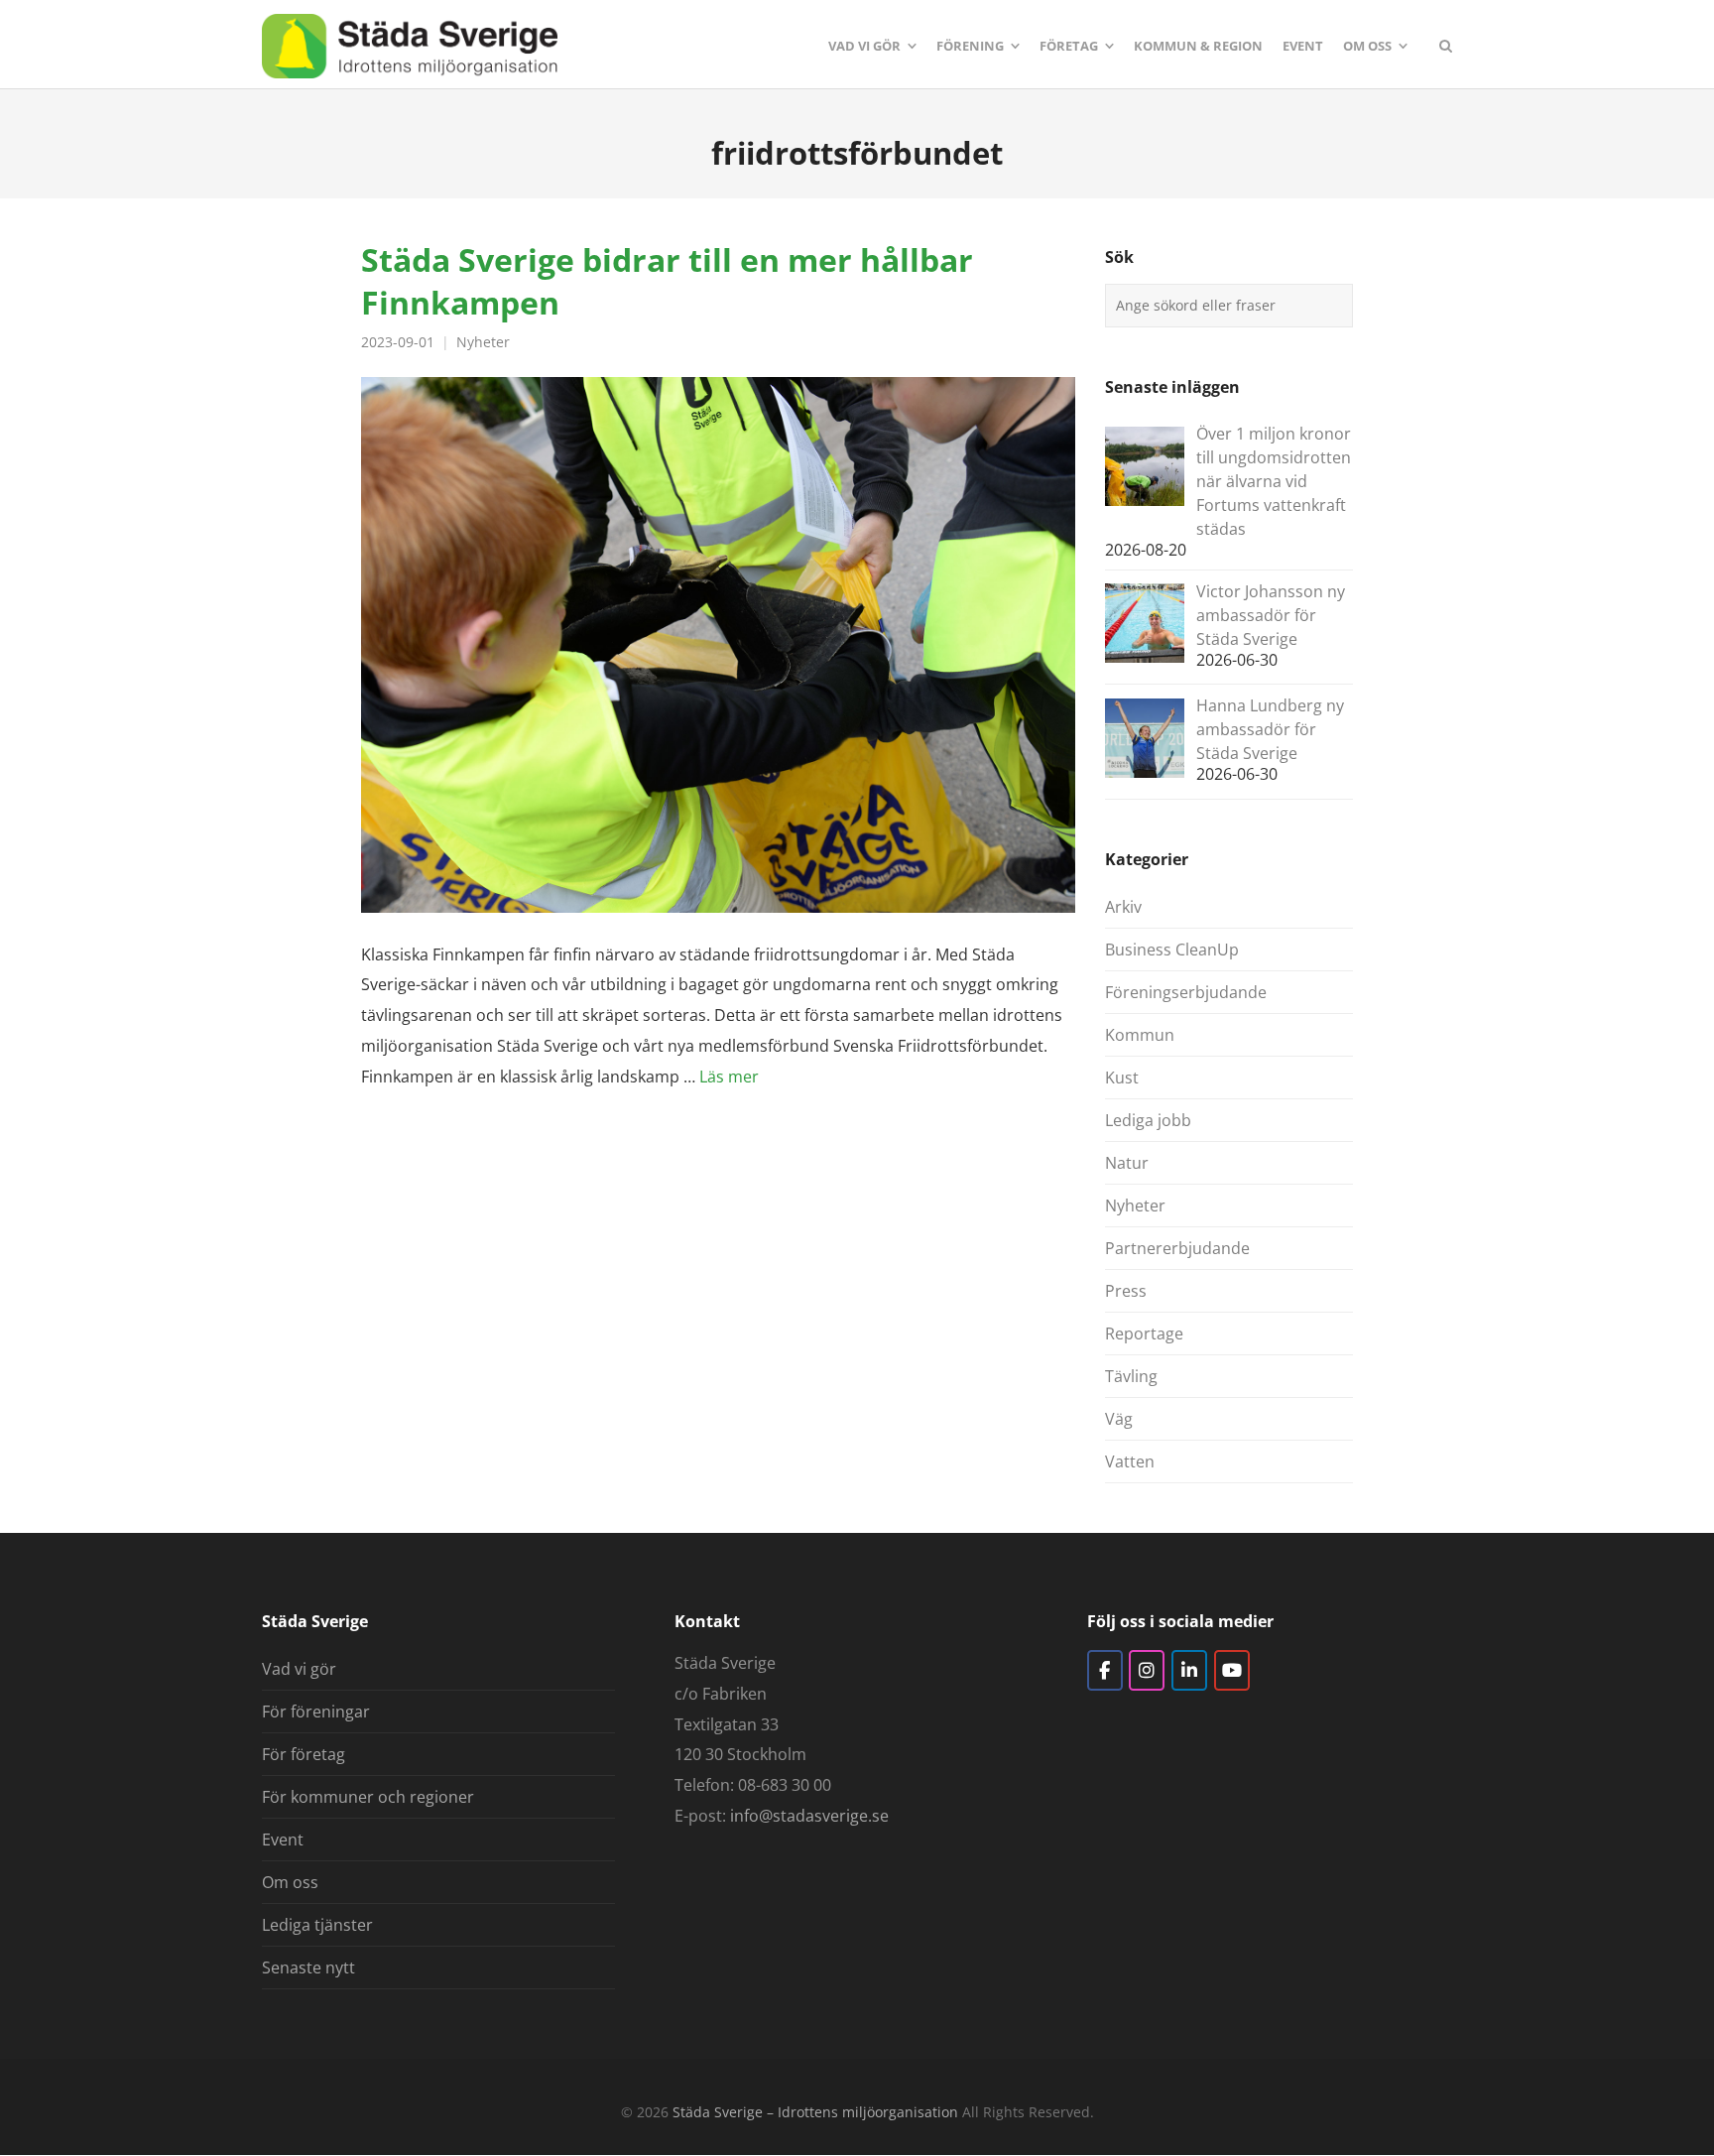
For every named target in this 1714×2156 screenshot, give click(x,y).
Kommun (1140, 1035)
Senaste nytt (308, 1967)
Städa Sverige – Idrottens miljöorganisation (815, 2112)
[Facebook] (1105, 1670)
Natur (1127, 1163)
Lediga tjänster (317, 1925)
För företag (304, 1754)
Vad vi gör (299, 1669)
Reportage (1144, 1333)
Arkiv (1123, 907)
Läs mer (729, 1077)
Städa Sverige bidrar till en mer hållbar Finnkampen (667, 280)
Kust (1122, 1078)
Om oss (290, 1882)
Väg (1119, 1419)
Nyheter (483, 342)
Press (1126, 1291)
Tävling (1131, 1376)
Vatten (1130, 1461)
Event (283, 1839)
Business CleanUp (1172, 950)
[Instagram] (1147, 1670)
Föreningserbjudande (1186, 992)
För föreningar (316, 1712)
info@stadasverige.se (809, 1816)
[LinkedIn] (1189, 1670)
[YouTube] (1232, 1670)
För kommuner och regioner (368, 1797)
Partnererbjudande (1177, 1248)
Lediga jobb (1148, 1120)
